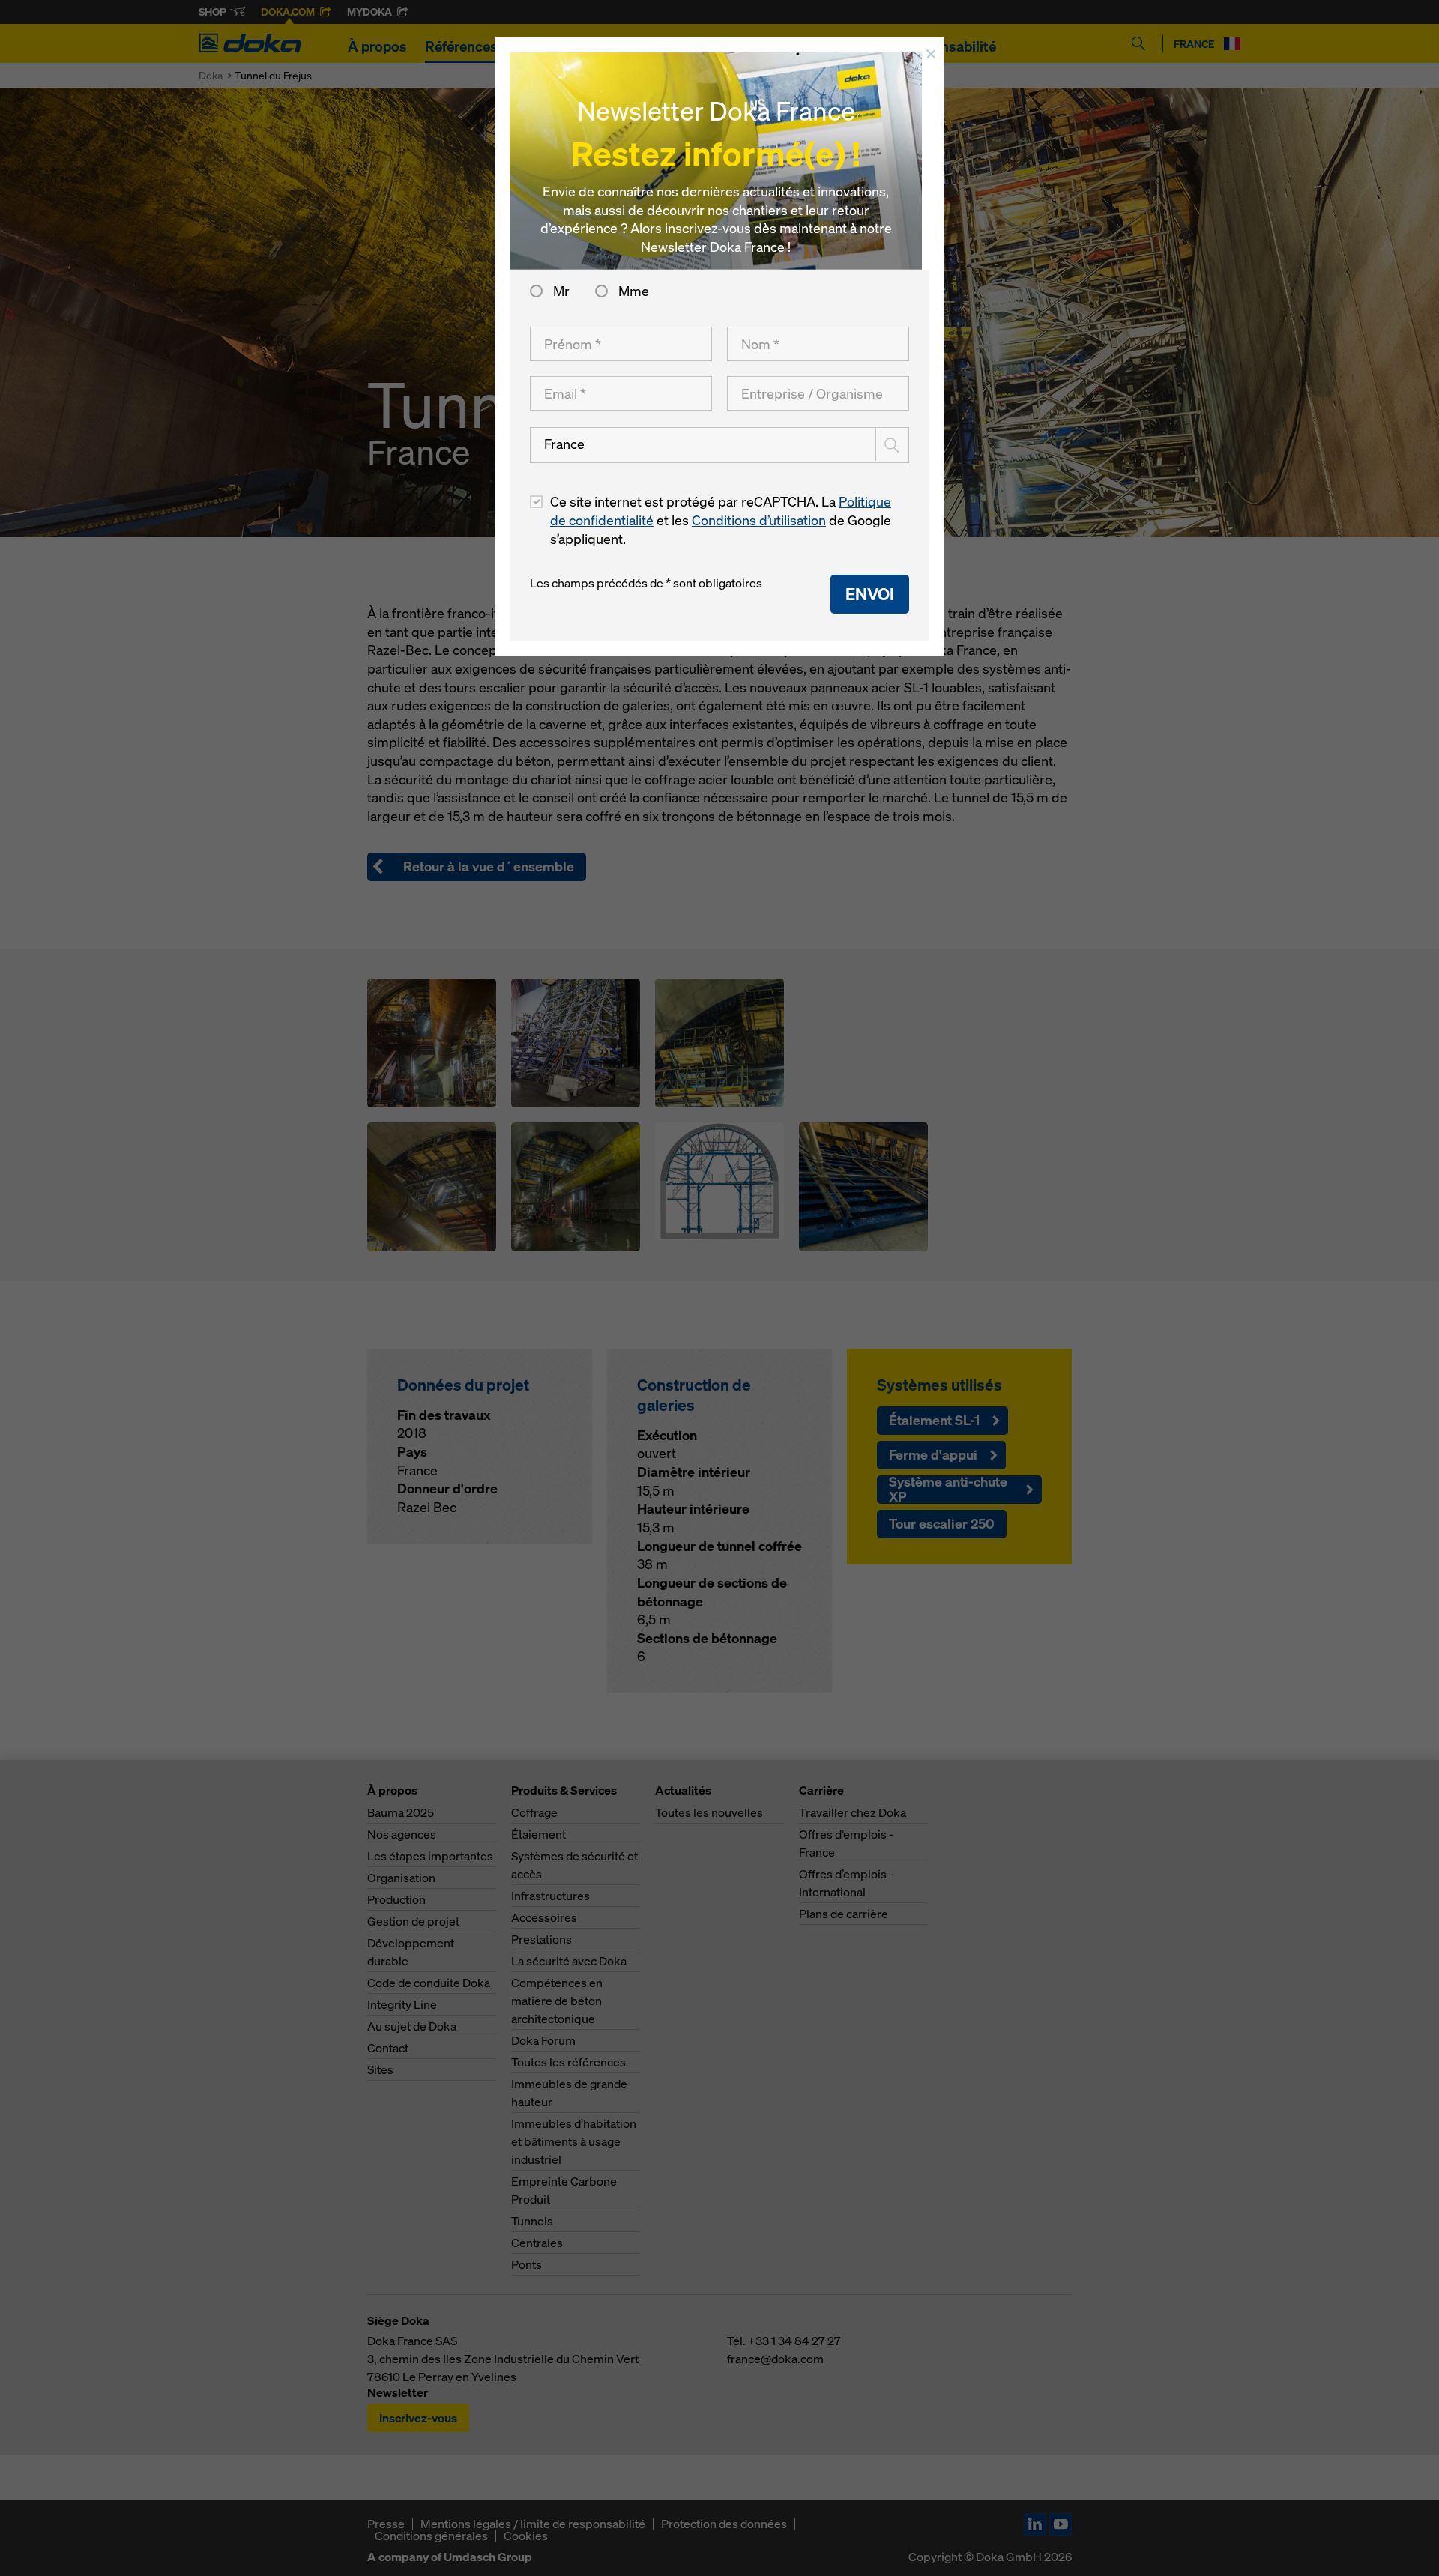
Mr (561, 291)
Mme (632, 291)
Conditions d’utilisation (759, 520)
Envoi (870, 594)
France (564, 444)
